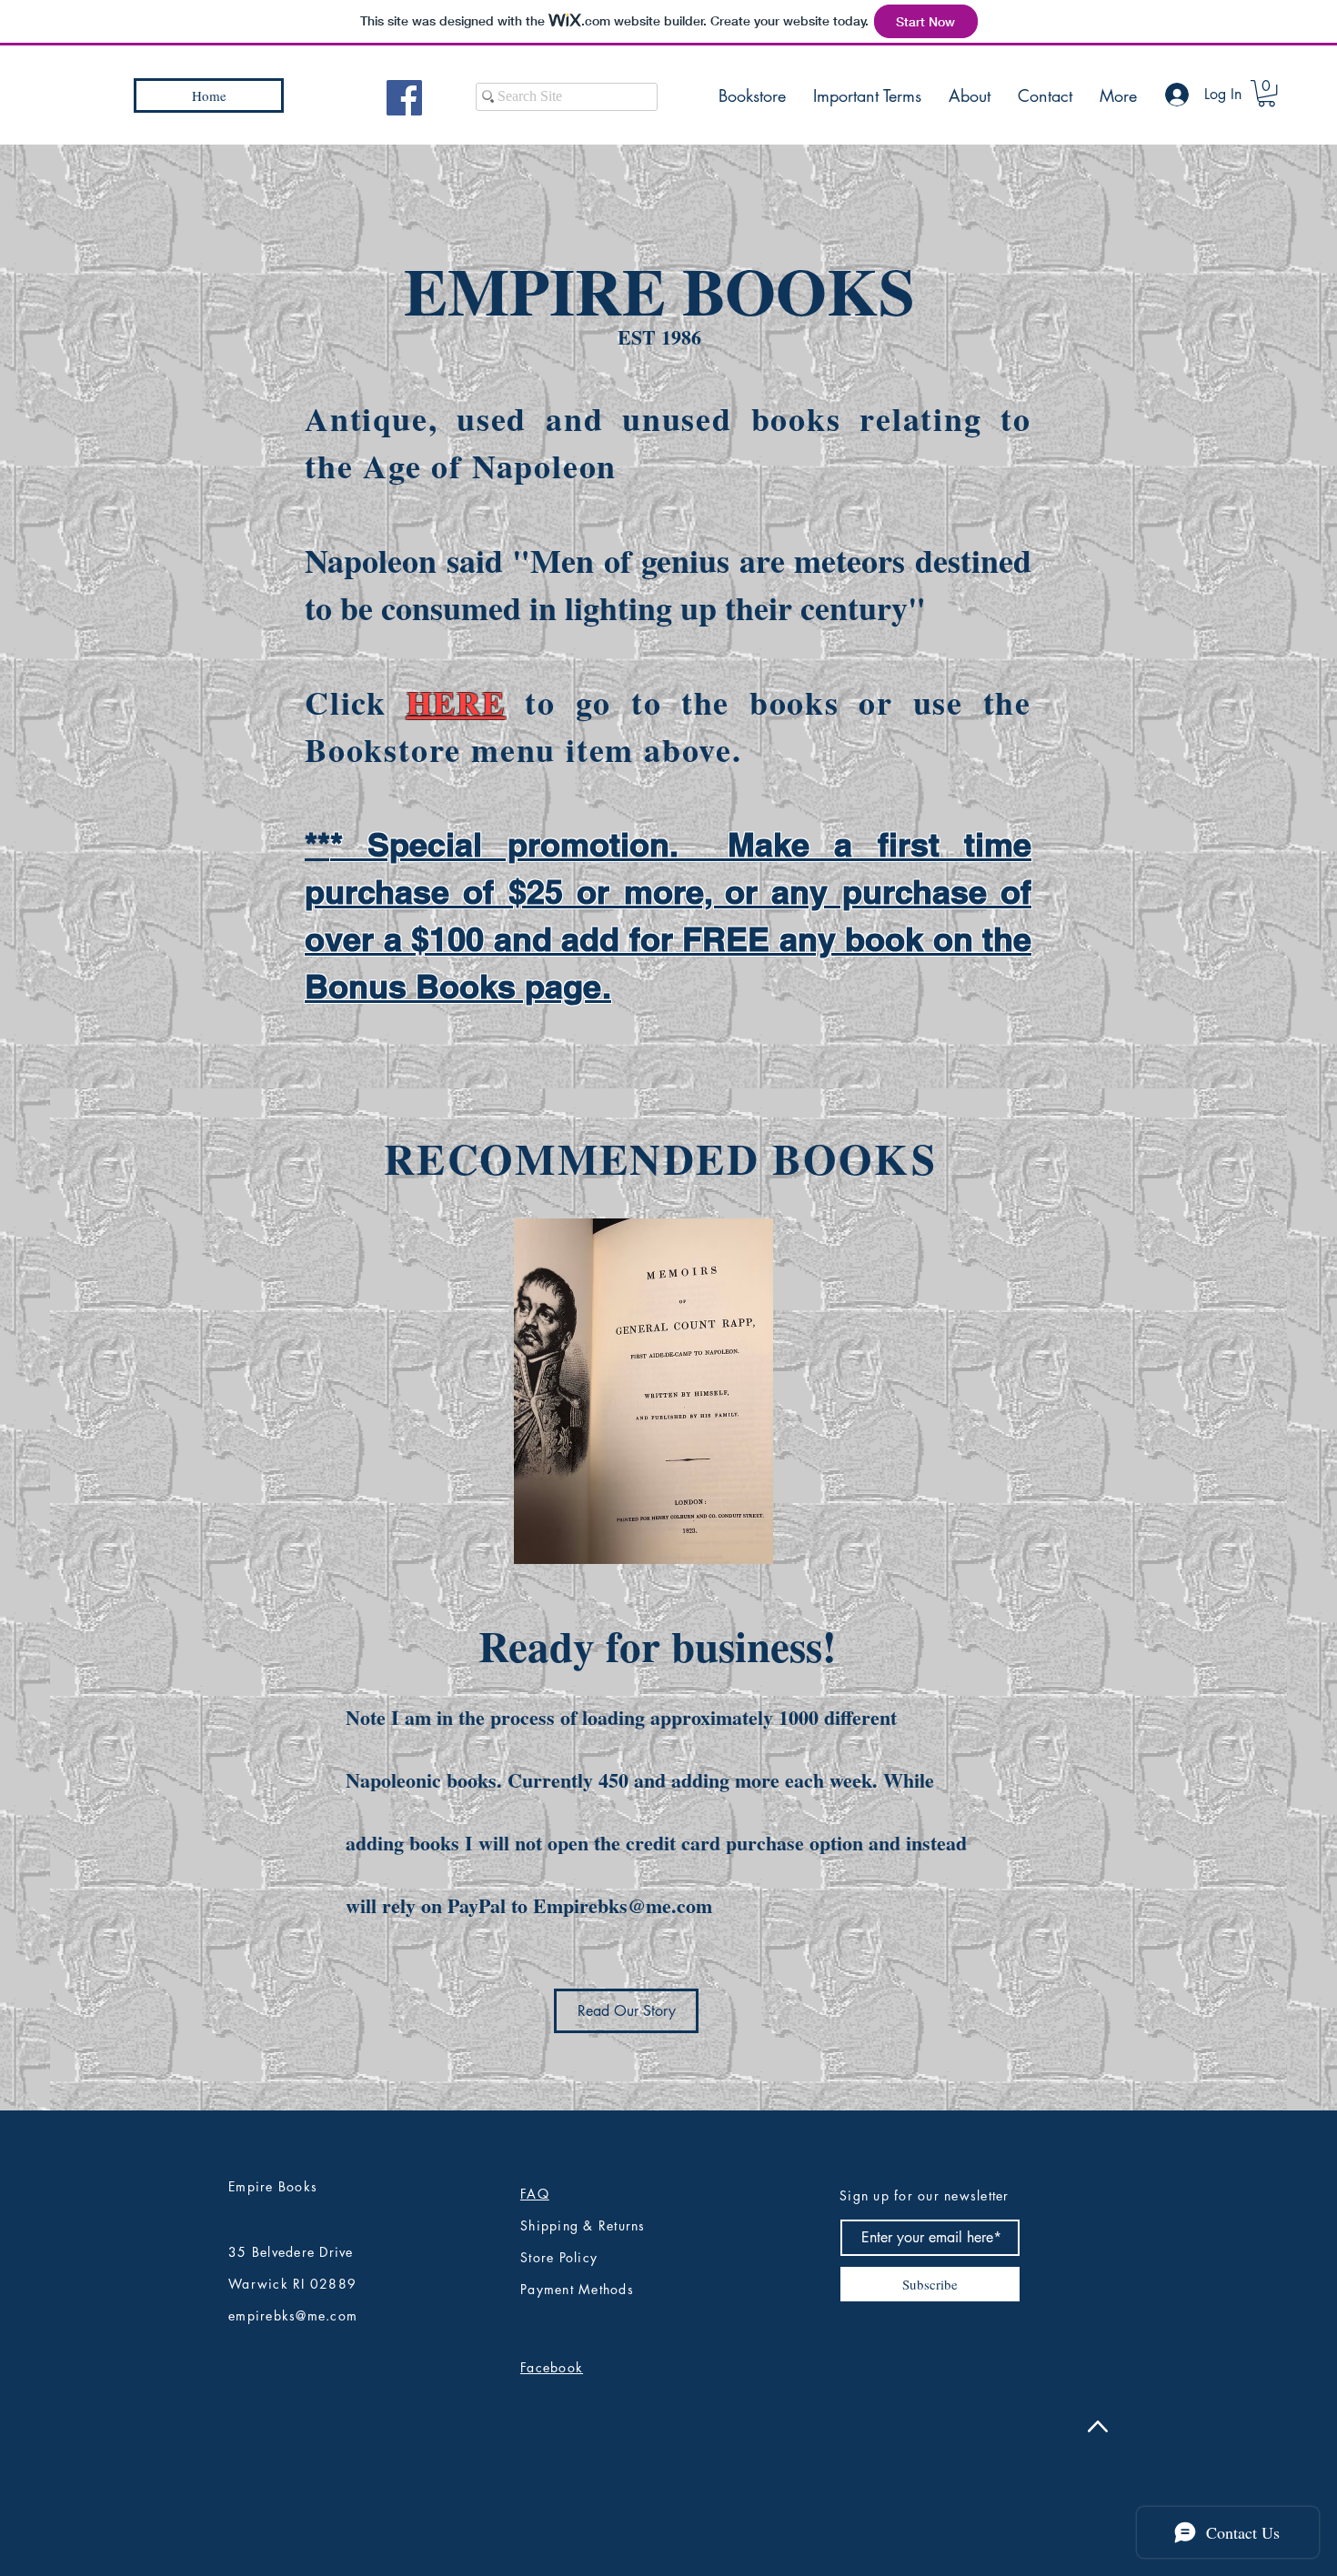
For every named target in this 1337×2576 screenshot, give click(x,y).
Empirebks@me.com (623, 1905)
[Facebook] (404, 98)
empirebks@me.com (293, 2315)
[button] (1267, 93)
